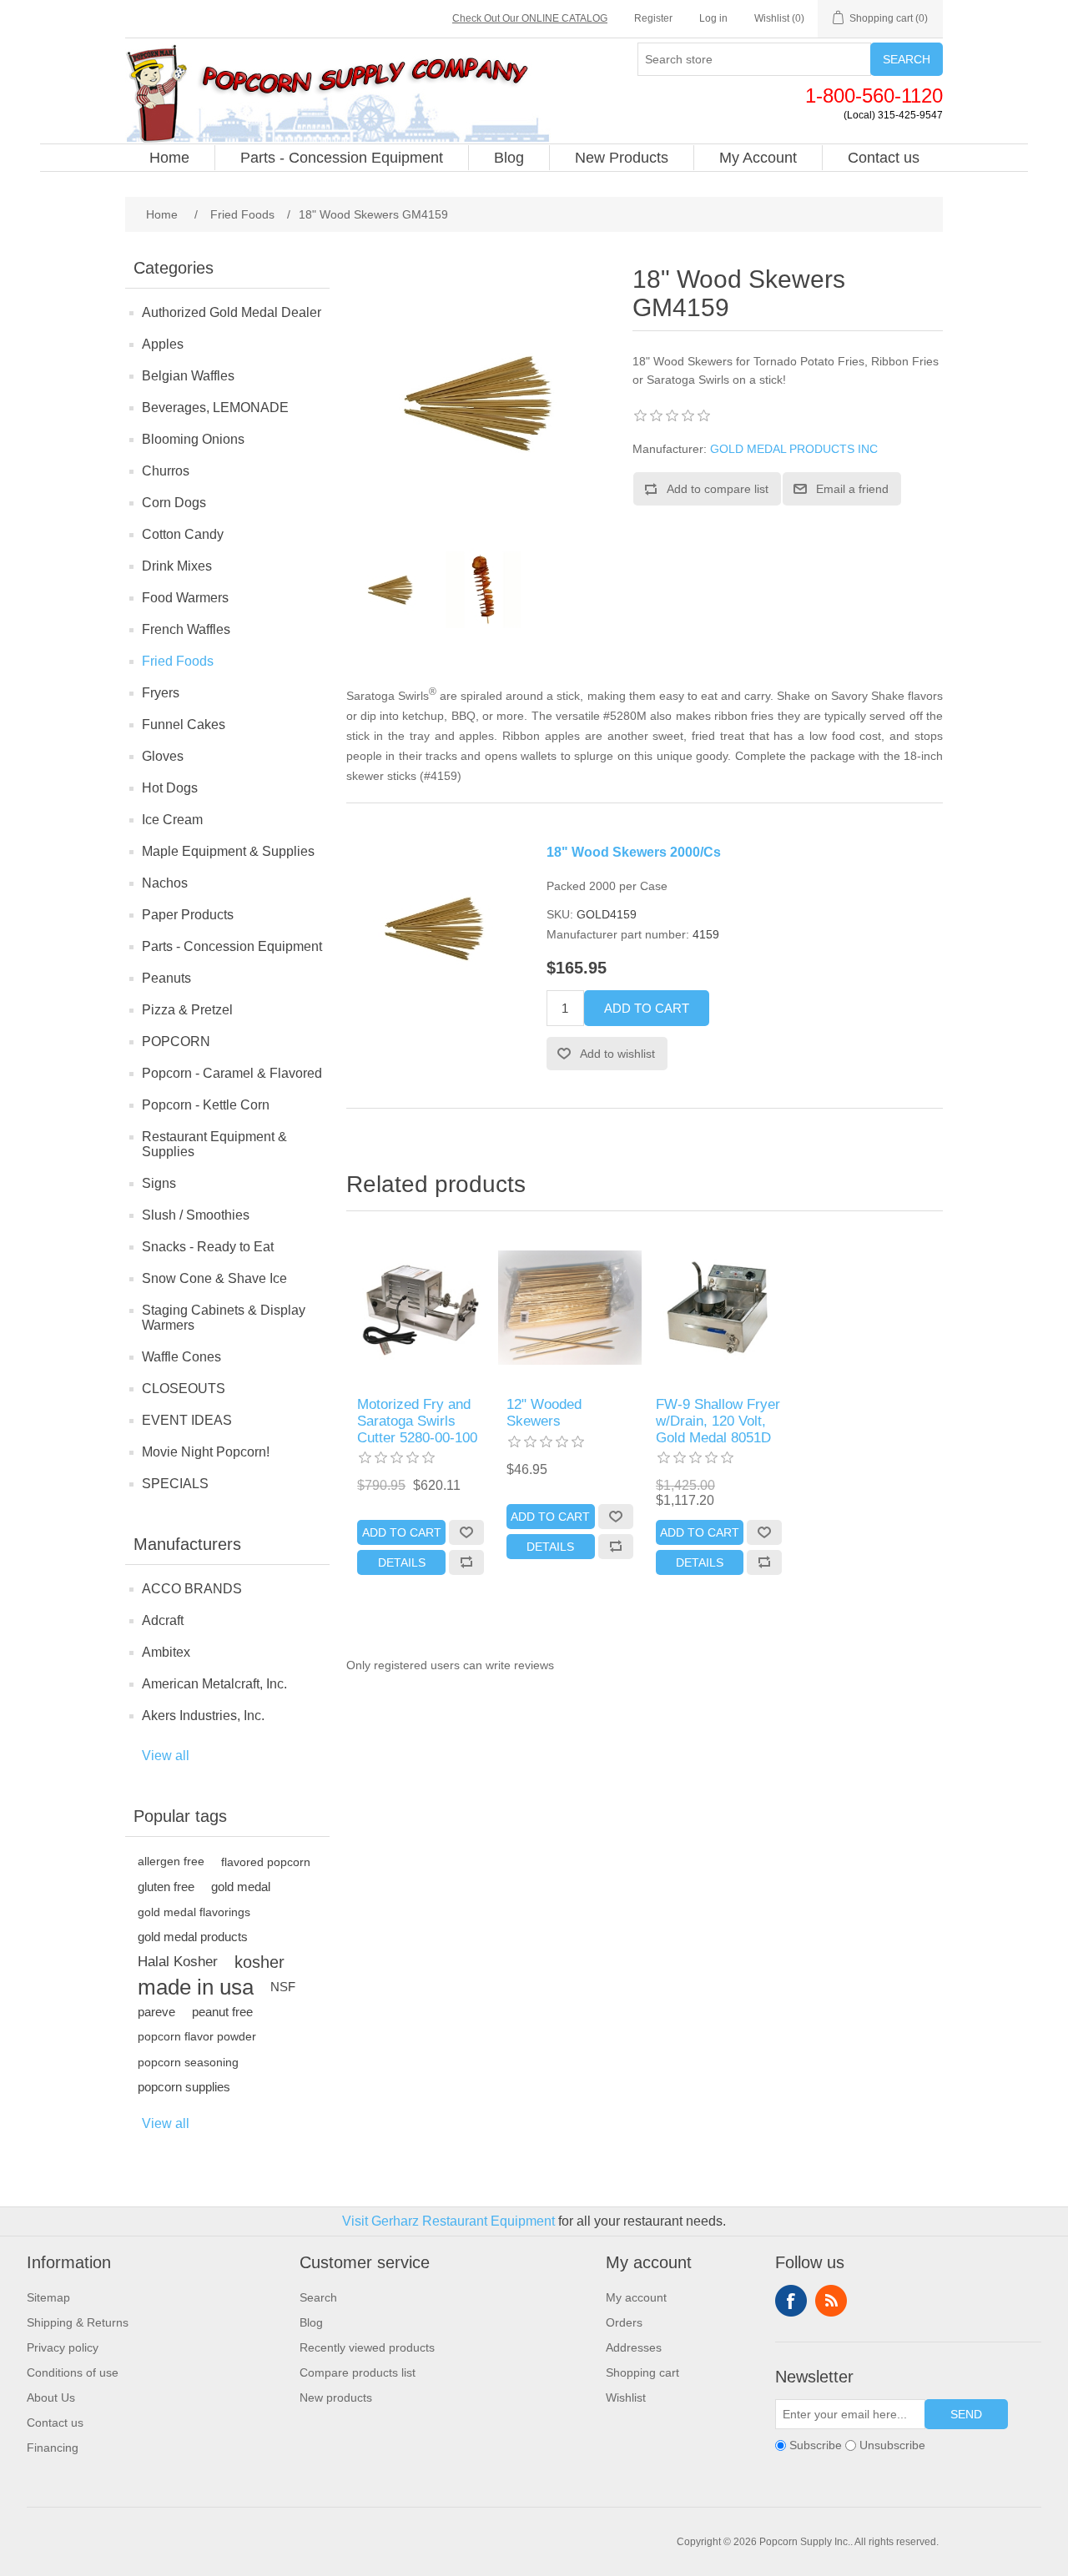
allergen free (171, 1862)
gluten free (166, 1887)
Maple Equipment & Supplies (228, 851)
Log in (713, 18)
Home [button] (169, 158)
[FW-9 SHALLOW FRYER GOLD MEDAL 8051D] (719, 1308)
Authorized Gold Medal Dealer (232, 312)
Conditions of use (73, 2372)
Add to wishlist (617, 1054)
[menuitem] (170, 158)
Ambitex (166, 1652)
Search (907, 59)
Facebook (791, 2301)
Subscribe (816, 2445)
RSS (831, 2301)
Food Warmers (185, 598)
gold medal (241, 1887)
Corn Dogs (174, 503)
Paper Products (188, 915)
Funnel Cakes (184, 724)
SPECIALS (175, 1484)
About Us (51, 2397)
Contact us (55, 2423)
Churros (166, 471)
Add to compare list (718, 489)
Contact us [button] (884, 158)
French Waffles (186, 629)
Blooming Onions (193, 439)
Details (402, 1562)
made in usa (196, 1987)
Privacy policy (63, 2347)
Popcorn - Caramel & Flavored (232, 1073)
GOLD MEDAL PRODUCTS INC (794, 449)
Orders (624, 2322)
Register (653, 18)
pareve (156, 2012)
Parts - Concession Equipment (232, 946)
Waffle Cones (181, 1357)
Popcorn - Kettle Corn (206, 1105)
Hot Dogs (170, 788)
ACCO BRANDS (192, 1589)
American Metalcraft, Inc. (214, 1684)
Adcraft (163, 1620)
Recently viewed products (367, 2347)
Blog (311, 2322)
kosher (259, 1962)
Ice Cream (172, 820)
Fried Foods (178, 661)
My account (636, 2297)
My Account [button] (758, 158)
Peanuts (166, 978)
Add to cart (647, 1008)
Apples (163, 344)
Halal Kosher (178, 1962)
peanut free (222, 2012)
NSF (283, 1987)
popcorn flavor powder (197, 2037)
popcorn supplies (184, 2087)
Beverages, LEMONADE (215, 408)
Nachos (165, 883)
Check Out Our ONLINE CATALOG (530, 18)
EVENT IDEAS (187, 1420)
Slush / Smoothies (196, 1215)
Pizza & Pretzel (187, 1010)
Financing (53, 2448)
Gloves (163, 756)
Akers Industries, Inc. (203, 1716)
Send (966, 2414)
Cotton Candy (183, 534)
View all (166, 1756)
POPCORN (176, 1041)
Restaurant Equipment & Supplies (214, 1144)
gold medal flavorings (194, 1912)
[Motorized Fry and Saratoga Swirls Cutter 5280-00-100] (421, 1308)
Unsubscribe (892, 2445)
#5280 (620, 716)
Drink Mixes (177, 566)
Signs (159, 1183)
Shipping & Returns (78, 2322)
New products (336, 2397)
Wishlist (626, 2397)
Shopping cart (642, 2372)
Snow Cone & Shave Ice (214, 1278)
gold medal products (193, 1937)
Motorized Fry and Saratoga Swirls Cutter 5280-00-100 (417, 1421)
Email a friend (852, 489)
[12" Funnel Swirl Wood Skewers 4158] (570, 1308)
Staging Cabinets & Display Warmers (224, 1318)
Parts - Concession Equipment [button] (342, 158)
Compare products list (358, 2372)
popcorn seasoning (188, 2062)
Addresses (634, 2347)
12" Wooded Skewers (544, 1413)
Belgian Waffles (188, 376)
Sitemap (48, 2297)
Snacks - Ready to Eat (208, 1247)
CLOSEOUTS (184, 1389)
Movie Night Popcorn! (206, 1452)
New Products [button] (622, 158)
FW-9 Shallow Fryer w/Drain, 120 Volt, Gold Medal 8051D (718, 1421)
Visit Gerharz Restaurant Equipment (448, 2221)
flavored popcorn (266, 1862)
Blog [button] (509, 158)
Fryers (161, 693)
